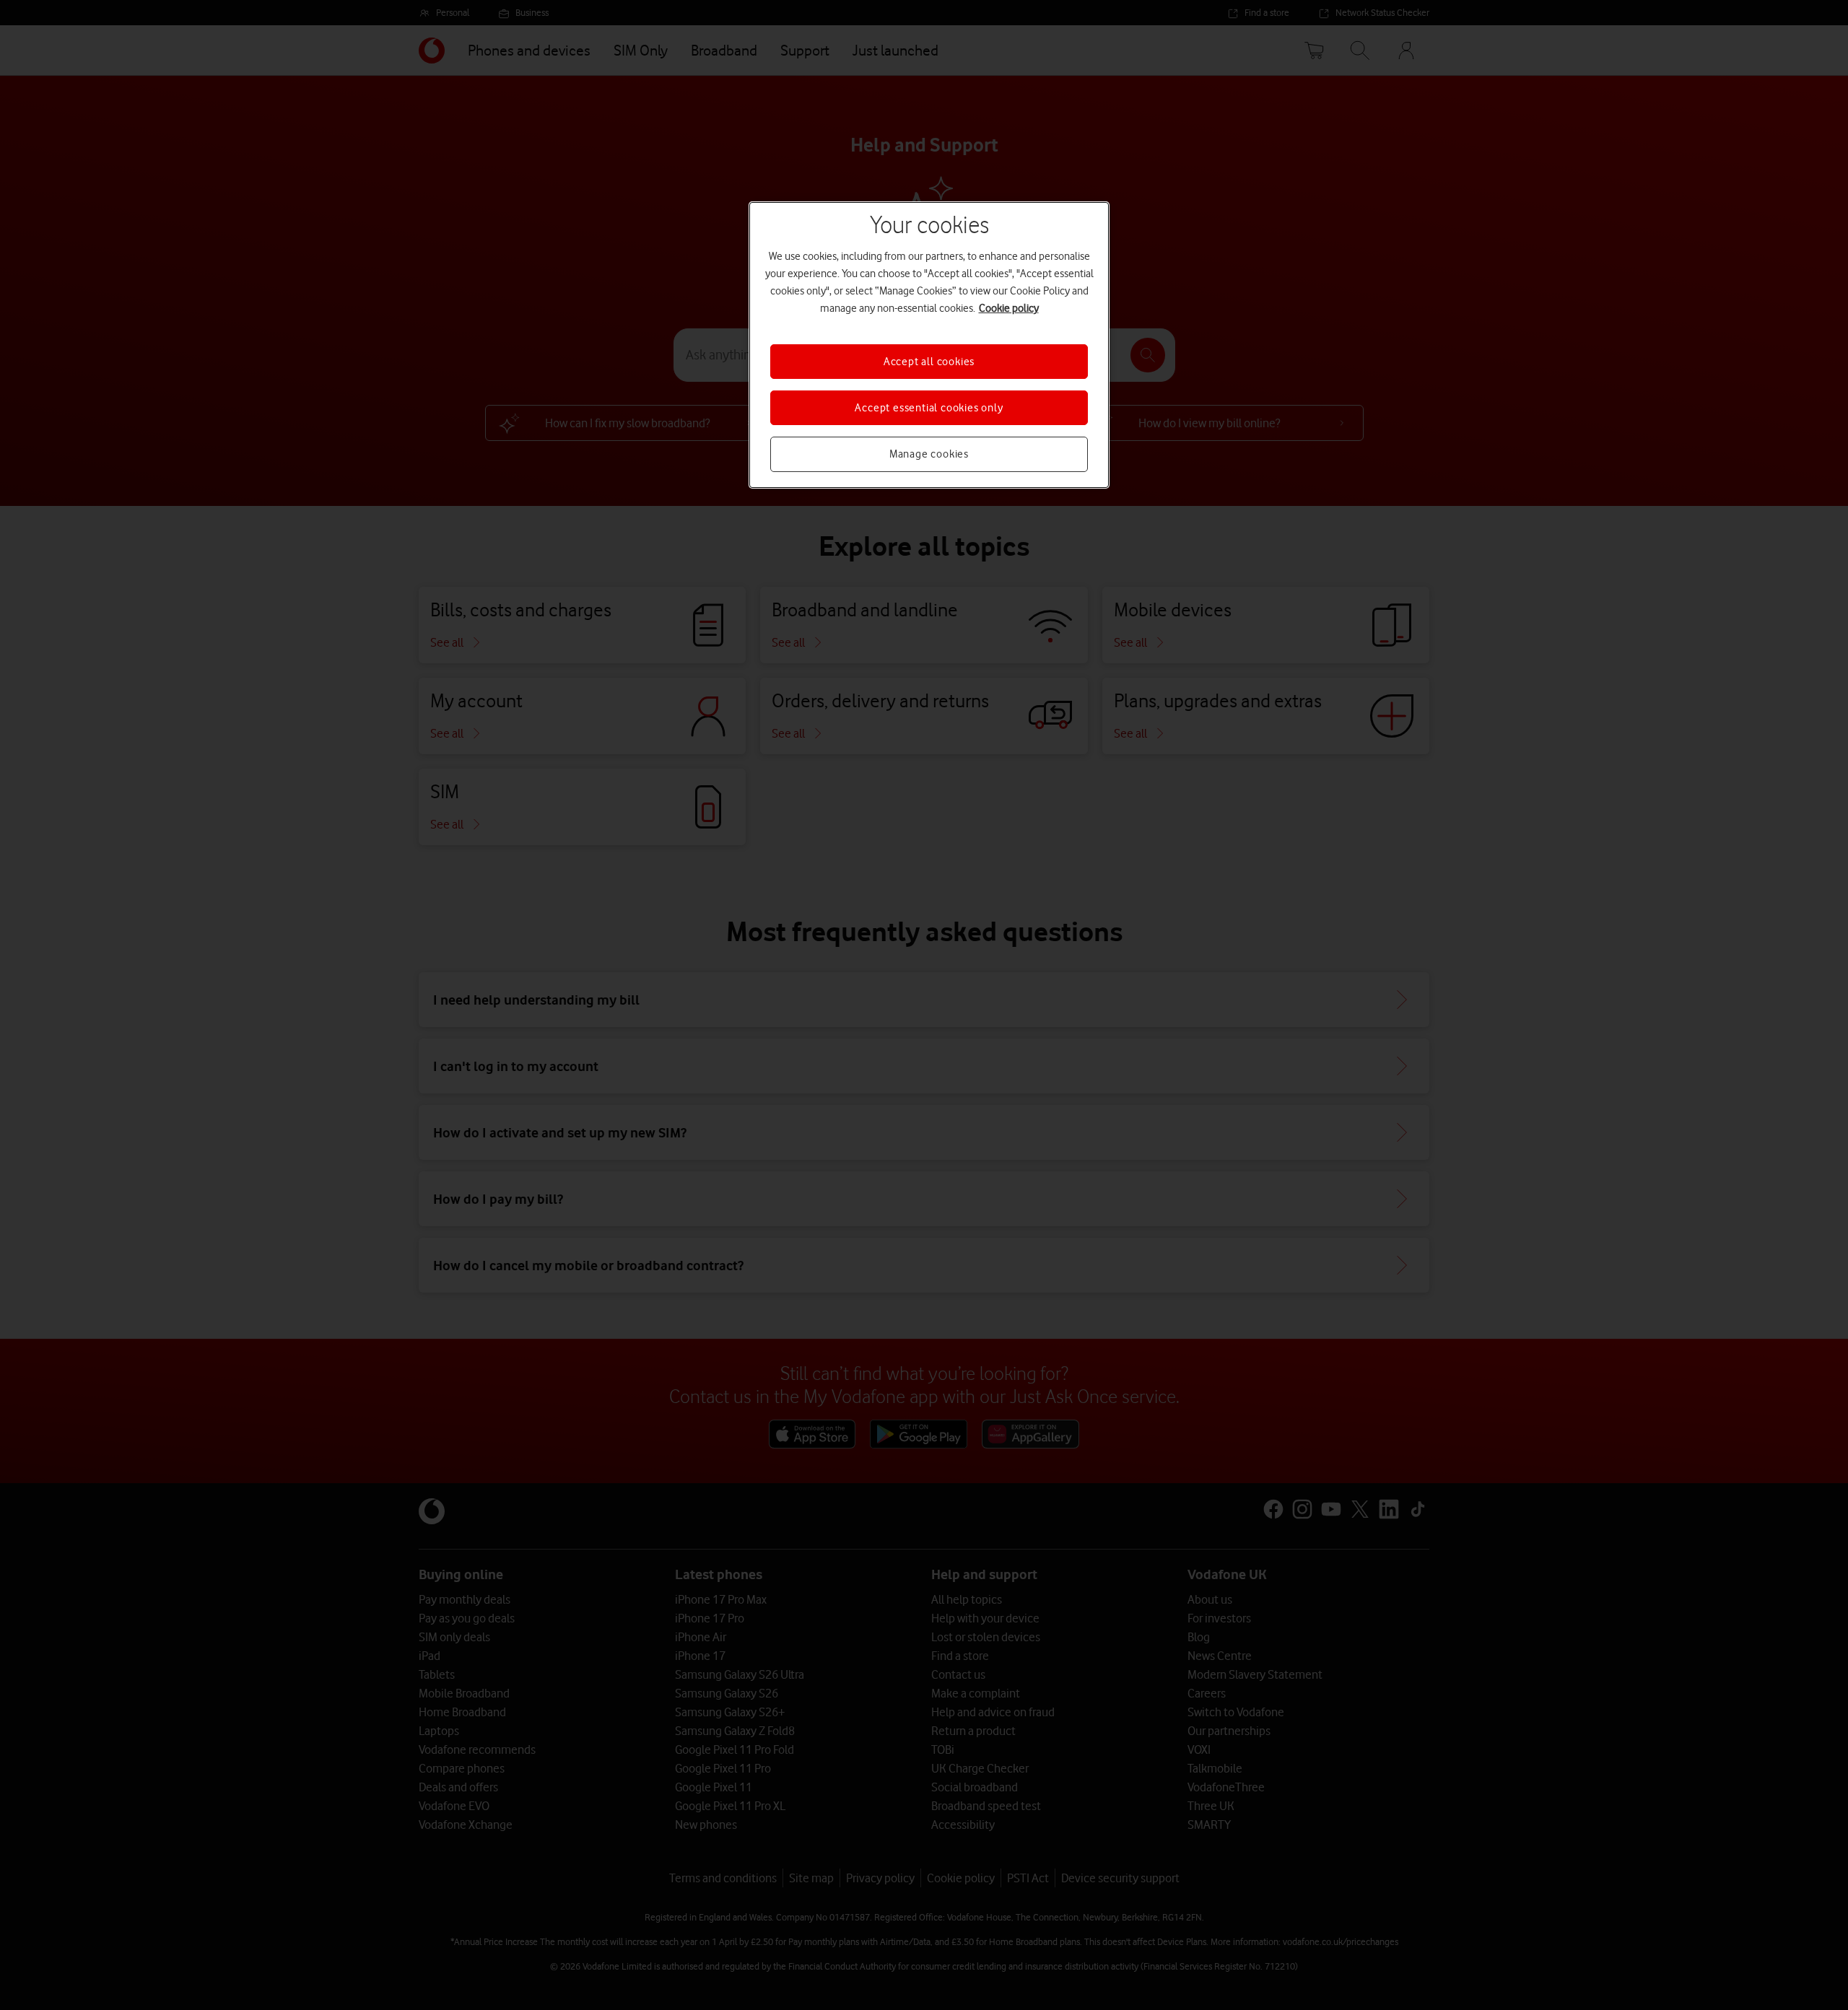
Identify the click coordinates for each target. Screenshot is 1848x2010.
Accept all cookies (929, 362)
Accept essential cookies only (929, 408)
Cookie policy (1009, 308)
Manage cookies (929, 454)
